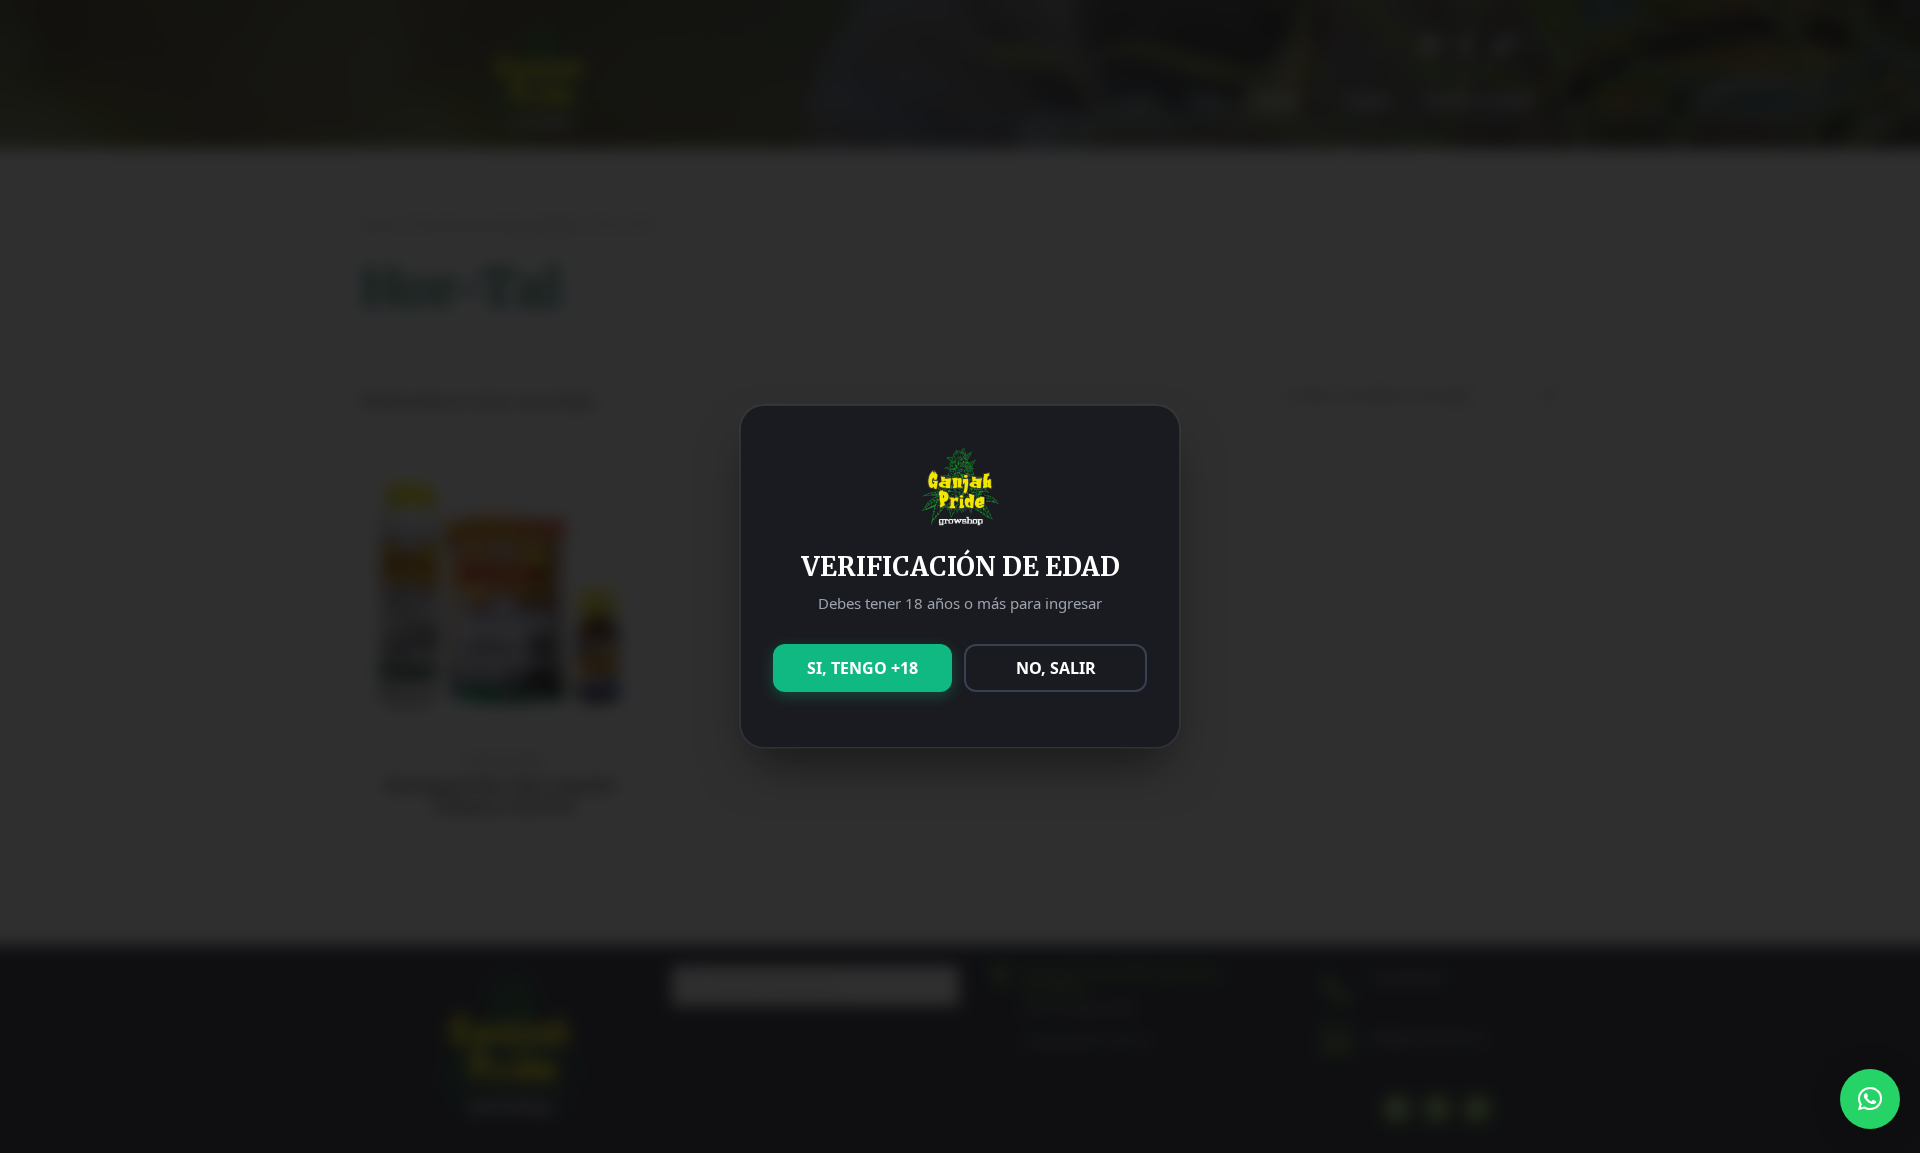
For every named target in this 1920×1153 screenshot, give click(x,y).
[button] (1870, 1099)
